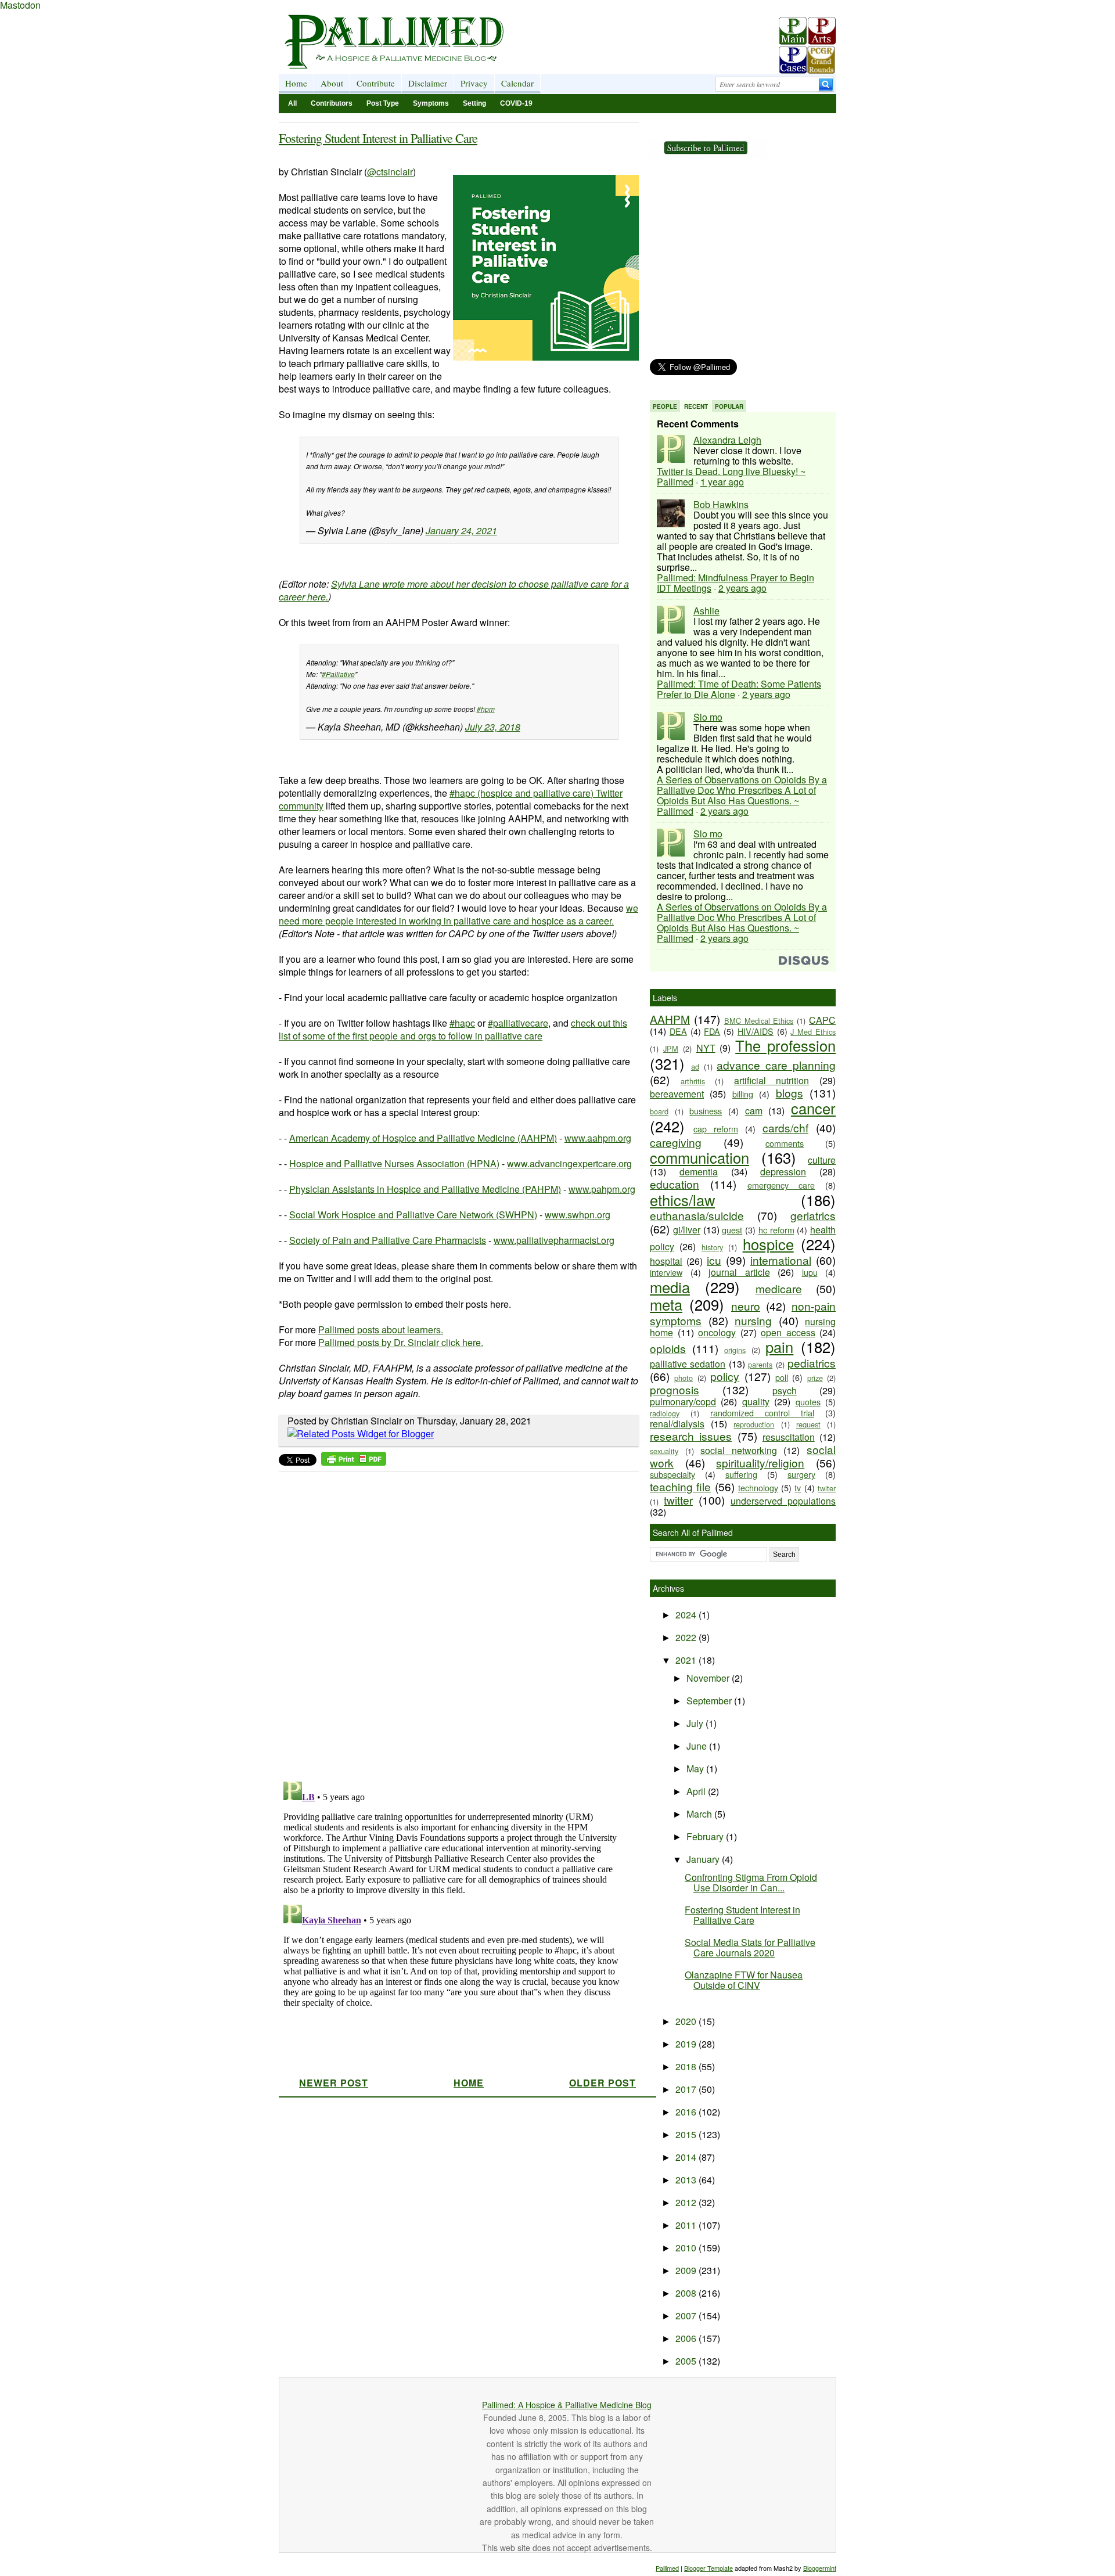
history (712, 1247)
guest (732, 1230)
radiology (665, 1413)
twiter (827, 1488)
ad (695, 1066)
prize (815, 1378)
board (659, 1111)
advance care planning (776, 1065)
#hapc (462, 1023)
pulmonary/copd (683, 1402)
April (697, 1791)
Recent (696, 406)
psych (785, 1390)
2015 (687, 2134)
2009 (687, 2270)
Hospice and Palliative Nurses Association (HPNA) (394, 1163)
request (808, 1424)
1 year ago (722, 482)
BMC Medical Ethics (759, 1021)
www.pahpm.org (602, 1189)
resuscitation (789, 1437)
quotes (808, 1402)
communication (699, 1157)
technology (758, 1487)
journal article (739, 1272)
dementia (699, 1172)
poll (782, 1377)
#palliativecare (518, 1023)
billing (743, 1094)
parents (760, 1364)
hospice (768, 1244)
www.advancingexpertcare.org (569, 1163)
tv (798, 1487)
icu (714, 1260)
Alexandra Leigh (727, 440)
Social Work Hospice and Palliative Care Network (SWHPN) (413, 1215)
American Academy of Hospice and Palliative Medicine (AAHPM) (423, 1138)
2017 (687, 2089)
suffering (741, 1474)
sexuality (664, 1451)
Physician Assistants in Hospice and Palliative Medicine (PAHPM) (425, 1189)
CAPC (822, 1020)
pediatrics (812, 1363)
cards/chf (785, 1127)
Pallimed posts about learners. (381, 1330)
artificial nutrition (772, 1080)
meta (666, 1304)
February (706, 1836)
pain (779, 1347)
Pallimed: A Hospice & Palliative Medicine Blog (567, 2405)
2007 (687, 2316)
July (696, 1723)
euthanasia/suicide (697, 1215)
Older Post (603, 2083)
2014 (687, 2157)
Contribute (376, 83)
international (781, 1260)
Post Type (383, 103)
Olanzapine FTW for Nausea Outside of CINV (744, 1980)
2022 (687, 1637)
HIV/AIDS (756, 1031)
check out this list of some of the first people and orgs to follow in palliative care (453, 1029)
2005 (687, 2361)
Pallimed (667, 2568)
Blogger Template (708, 2568)
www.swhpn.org (578, 1215)
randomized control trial (762, 1413)
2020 (687, 2021)
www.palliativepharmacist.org (554, 1240)
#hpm (486, 709)
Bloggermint (820, 2568)
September (710, 1701)
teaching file (680, 1486)
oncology (717, 1332)
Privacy (474, 83)
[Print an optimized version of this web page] (354, 1462)
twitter (678, 1500)
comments (785, 1143)
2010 (687, 2248)
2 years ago (742, 588)
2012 (687, 2202)
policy (725, 1376)
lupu (810, 1272)
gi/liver (687, 1230)
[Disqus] (452, 1623)
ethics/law (682, 1200)
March (700, 1814)
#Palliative (338, 674)
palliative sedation (688, 1364)
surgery (801, 1474)
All (292, 103)
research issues (691, 1436)
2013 (687, 2180)
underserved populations (783, 1501)
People (665, 406)
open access (788, 1332)
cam (754, 1111)
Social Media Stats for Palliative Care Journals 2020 (750, 1947)
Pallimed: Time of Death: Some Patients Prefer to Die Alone (739, 689)
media (670, 1287)
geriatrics (813, 1215)
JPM (671, 1048)
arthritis (693, 1081)
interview (666, 1272)
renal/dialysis (677, 1424)
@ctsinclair (390, 172)
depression (783, 1172)
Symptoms (431, 103)
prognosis (675, 1389)
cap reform (716, 1129)
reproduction (754, 1424)
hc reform (776, 1230)
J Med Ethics (813, 1032)
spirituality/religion (760, 1463)
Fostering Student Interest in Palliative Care (378, 138)
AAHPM (670, 1019)
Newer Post (334, 2083)
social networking (739, 1450)
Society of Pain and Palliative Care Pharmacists (388, 1240)
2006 (687, 2338)
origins (735, 1350)
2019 (687, 2044)
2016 (687, 2112)
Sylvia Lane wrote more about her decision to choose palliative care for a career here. (454, 590)
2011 (687, 2225)
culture (822, 1160)
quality (756, 1402)
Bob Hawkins (721, 504)
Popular (729, 406)
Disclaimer (428, 83)
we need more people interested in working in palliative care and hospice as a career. (458, 914)
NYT (706, 1048)
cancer (813, 1108)
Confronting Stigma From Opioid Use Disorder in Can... (751, 1882)
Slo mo (708, 717)
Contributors (332, 103)
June (698, 1746)
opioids (668, 1348)
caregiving (676, 1142)
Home (296, 83)
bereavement (677, 1094)
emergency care (781, 1185)
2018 (687, 2066)
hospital (666, 1261)
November (709, 1678)
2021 (687, 1660)
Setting (474, 103)
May (696, 1769)
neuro (746, 1306)
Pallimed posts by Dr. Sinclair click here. (401, 1342)
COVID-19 (516, 103)
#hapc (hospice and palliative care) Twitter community (451, 799)
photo (684, 1378)
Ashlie (706, 611)
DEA (678, 1031)
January (704, 1859)
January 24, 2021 (461, 530)
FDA (712, 1031)
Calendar (517, 83)
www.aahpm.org (598, 1138)
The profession (785, 1045)
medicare (779, 1288)
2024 (687, 1615)
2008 (687, 2293)
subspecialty (672, 1474)
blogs (790, 1093)
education (675, 1184)
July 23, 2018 (493, 727)
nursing (753, 1320)
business (706, 1111)
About (332, 83)
